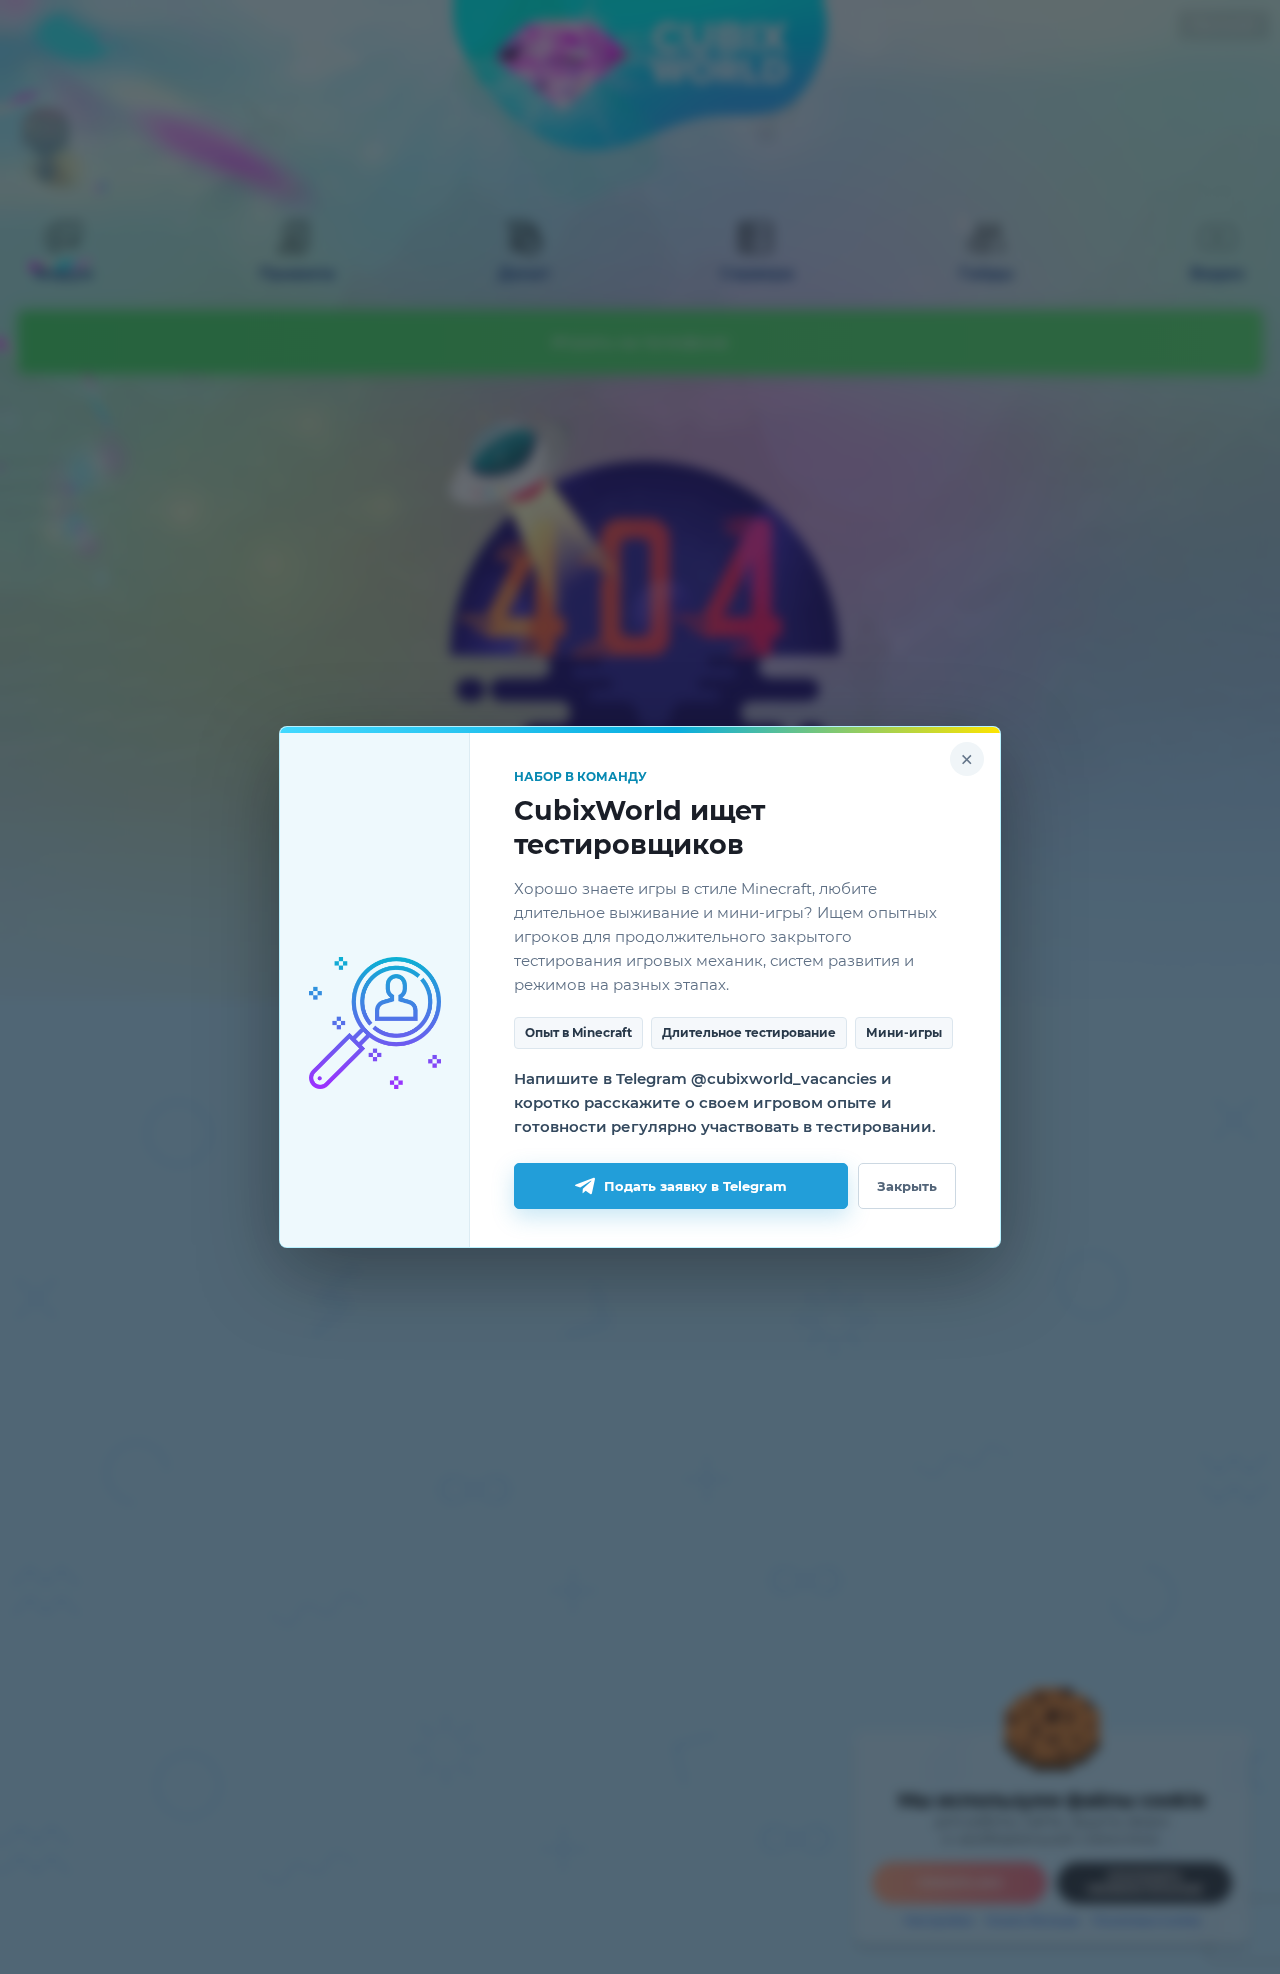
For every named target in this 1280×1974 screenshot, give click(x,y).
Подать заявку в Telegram (695, 1186)
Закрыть (907, 1186)
